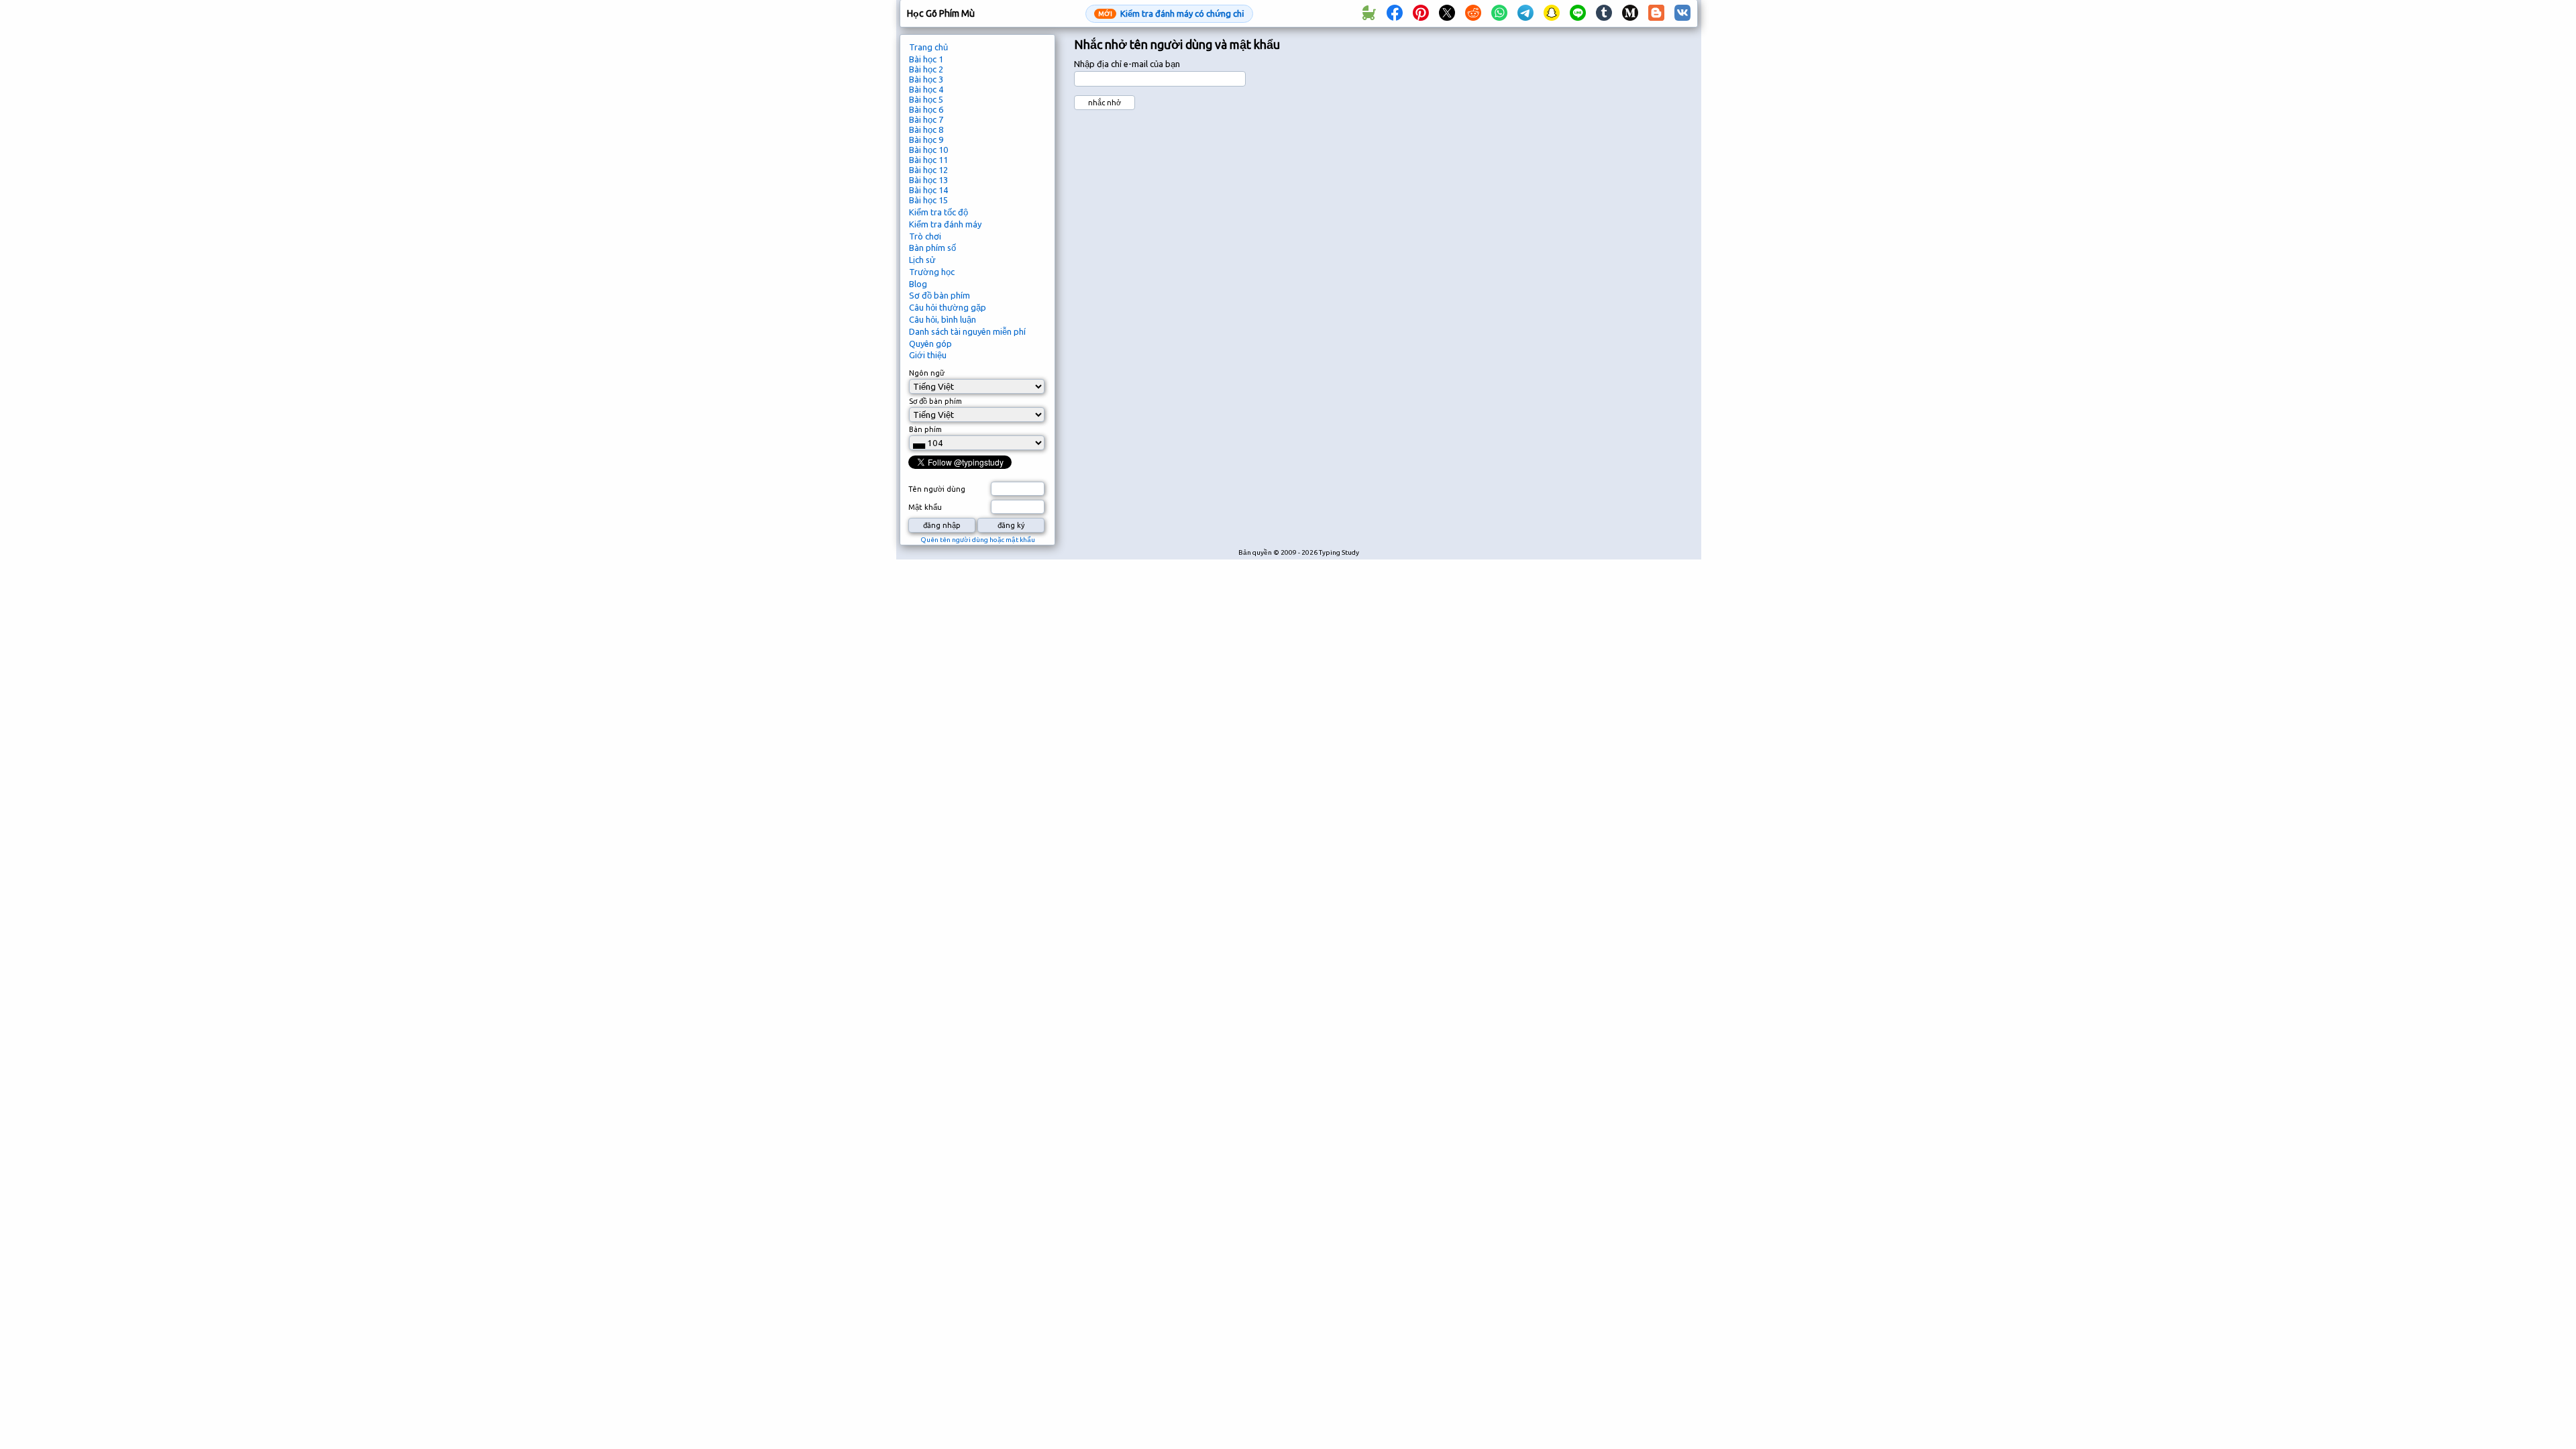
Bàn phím (925, 429)
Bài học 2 (926, 69)
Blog (918, 284)
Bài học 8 (926, 129)
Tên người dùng (937, 489)
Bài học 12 (928, 170)
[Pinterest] (1421, 13)
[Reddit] (1473, 13)
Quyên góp (930, 343)
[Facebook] (1395, 13)
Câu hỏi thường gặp (948, 307)
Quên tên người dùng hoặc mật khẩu (978, 540)
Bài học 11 (928, 160)
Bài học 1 (926, 59)
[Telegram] (1525, 13)
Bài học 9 (926, 140)
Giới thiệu (928, 355)
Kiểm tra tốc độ (938, 212)
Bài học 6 (926, 109)
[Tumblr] (1604, 13)
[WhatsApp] (1499, 13)
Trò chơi (925, 236)
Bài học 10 (928, 150)
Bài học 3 (926, 79)
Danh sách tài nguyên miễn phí (967, 331)
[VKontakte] (1682, 13)
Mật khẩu (925, 507)
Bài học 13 (928, 180)
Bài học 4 (926, 89)
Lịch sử (922, 260)
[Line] (1578, 13)
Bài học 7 (926, 119)
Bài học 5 (926, 99)
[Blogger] (1656, 13)
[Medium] (1630, 13)
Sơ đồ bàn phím (940, 295)
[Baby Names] (1368, 13)
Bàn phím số (932, 248)
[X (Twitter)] (1447, 13)
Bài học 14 (928, 190)
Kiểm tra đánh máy (945, 224)
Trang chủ (928, 47)
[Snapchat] (1552, 13)
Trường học (932, 272)
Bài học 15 (928, 200)
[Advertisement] (1635, 259)
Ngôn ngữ (927, 373)
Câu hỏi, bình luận (943, 319)
